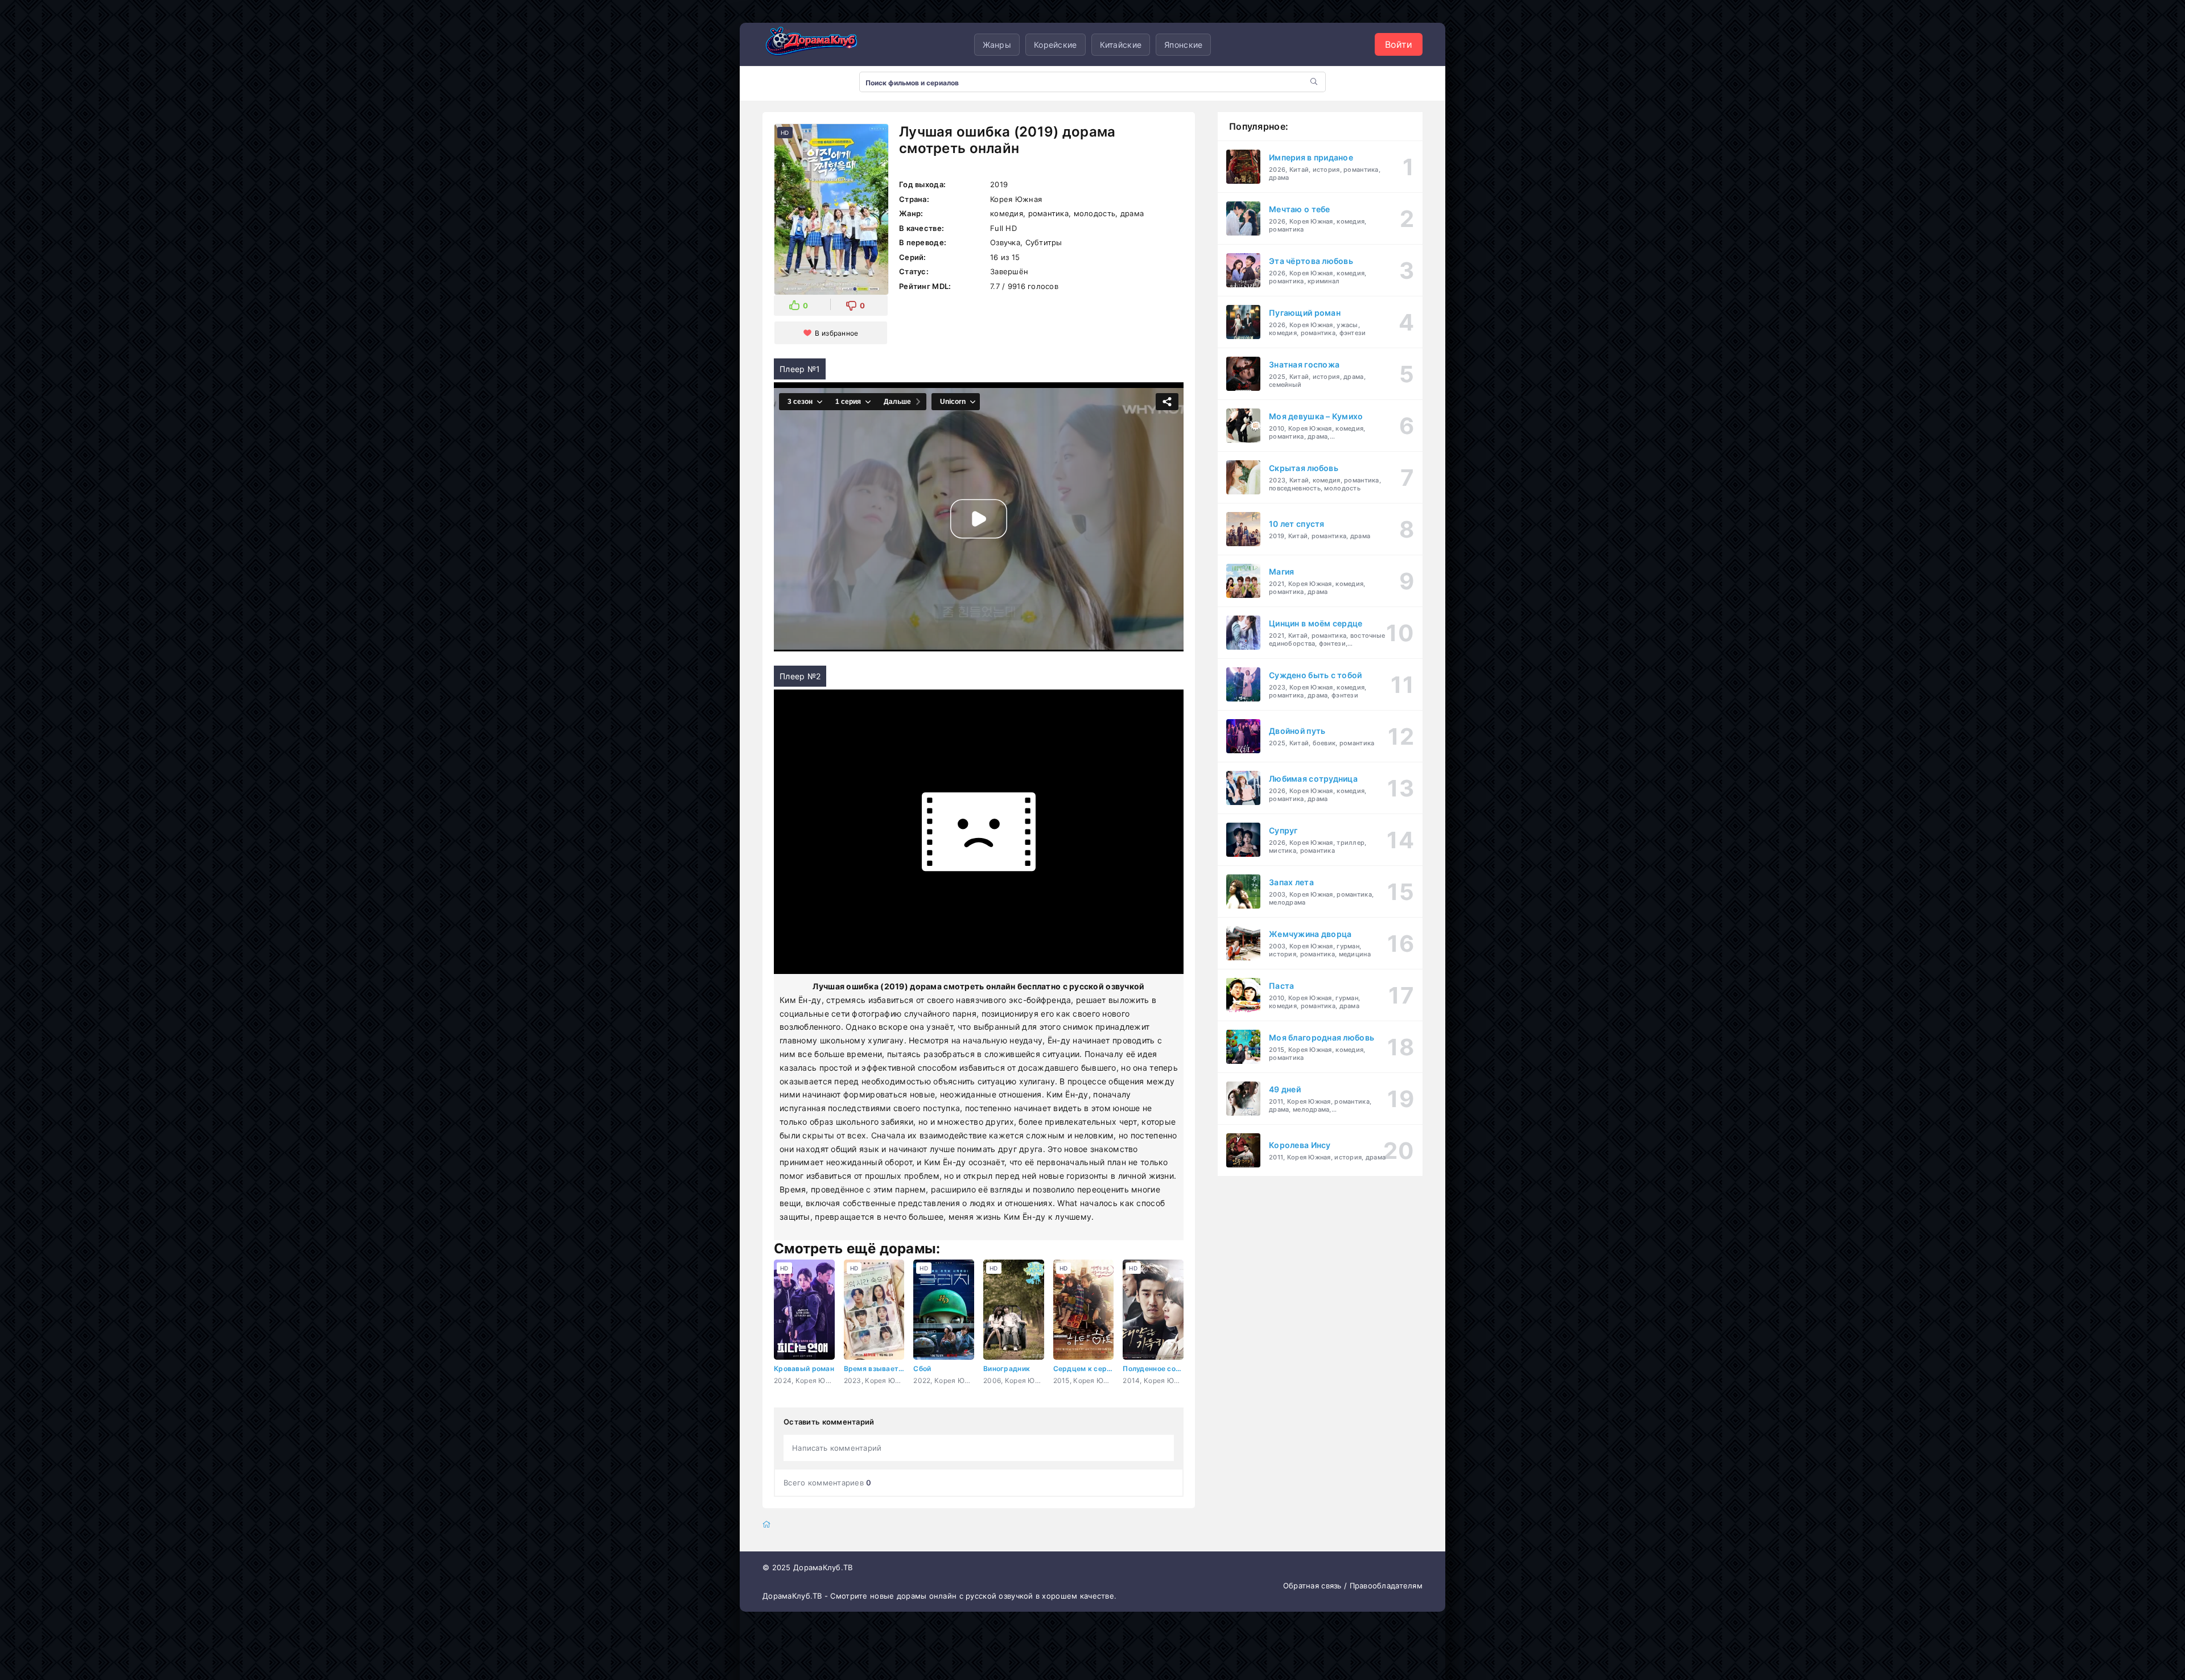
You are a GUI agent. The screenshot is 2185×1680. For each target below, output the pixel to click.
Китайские (1121, 45)
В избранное (836, 333)
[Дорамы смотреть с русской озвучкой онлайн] (819, 44)
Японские (1183, 45)
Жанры (997, 45)
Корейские (1056, 45)
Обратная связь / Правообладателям (1353, 1586)
